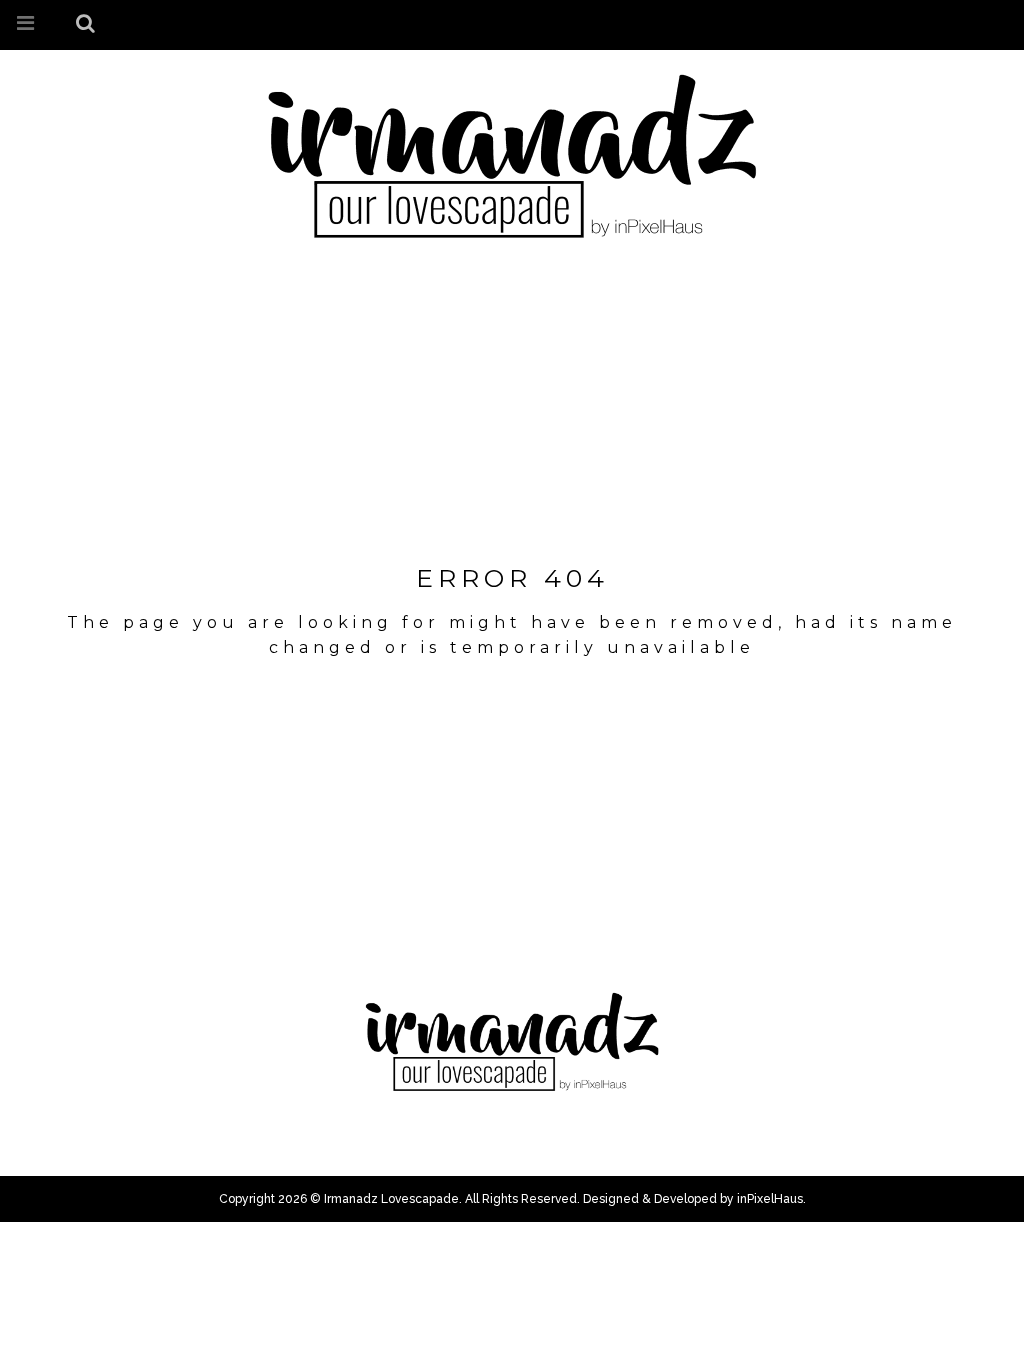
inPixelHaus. (771, 1199)
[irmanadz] (512, 154)
